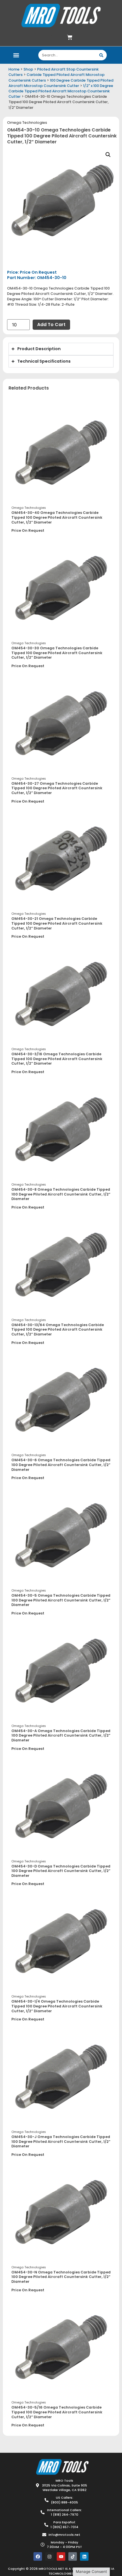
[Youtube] (61, 2556)
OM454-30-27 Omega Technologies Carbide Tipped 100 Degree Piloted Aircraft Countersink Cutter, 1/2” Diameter (57, 788)
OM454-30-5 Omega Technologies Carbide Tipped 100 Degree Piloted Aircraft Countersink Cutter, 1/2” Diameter (61, 1600)
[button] (16, 55)
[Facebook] (38, 2556)
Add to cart (51, 325)
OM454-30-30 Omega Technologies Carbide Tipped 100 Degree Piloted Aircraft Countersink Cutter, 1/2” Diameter (57, 653)
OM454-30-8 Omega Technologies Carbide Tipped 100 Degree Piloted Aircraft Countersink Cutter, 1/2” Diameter (61, 1194)
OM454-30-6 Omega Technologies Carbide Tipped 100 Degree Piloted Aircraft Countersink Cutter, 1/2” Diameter (61, 1465)
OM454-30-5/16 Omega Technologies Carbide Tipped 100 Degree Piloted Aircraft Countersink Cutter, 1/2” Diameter (57, 2412)
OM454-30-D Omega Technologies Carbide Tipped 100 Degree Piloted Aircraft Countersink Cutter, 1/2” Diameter (61, 1871)
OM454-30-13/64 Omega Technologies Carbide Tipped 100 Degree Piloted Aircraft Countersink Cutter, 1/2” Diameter (58, 1330)
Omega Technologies (27, 123)
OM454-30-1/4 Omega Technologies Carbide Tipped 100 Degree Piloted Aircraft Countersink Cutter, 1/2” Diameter (57, 2006)
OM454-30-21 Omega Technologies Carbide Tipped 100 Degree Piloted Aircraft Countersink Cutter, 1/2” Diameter (57, 923)
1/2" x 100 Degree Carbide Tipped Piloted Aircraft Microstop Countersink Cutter (61, 91)
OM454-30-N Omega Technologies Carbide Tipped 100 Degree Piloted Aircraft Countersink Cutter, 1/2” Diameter (61, 2277)
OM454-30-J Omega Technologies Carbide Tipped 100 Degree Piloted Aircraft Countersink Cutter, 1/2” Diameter (61, 2141)
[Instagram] (49, 2556)
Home (14, 69)
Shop (28, 69)
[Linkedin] (84, 2556)
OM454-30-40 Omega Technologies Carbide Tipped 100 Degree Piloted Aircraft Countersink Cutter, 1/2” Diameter (57, 517)
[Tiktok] (73, 2556)
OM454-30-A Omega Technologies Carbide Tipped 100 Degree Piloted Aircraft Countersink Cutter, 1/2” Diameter (61, 1735)
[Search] (101, 55)
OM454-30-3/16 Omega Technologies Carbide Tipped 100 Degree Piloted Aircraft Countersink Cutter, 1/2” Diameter (57, 1059)
